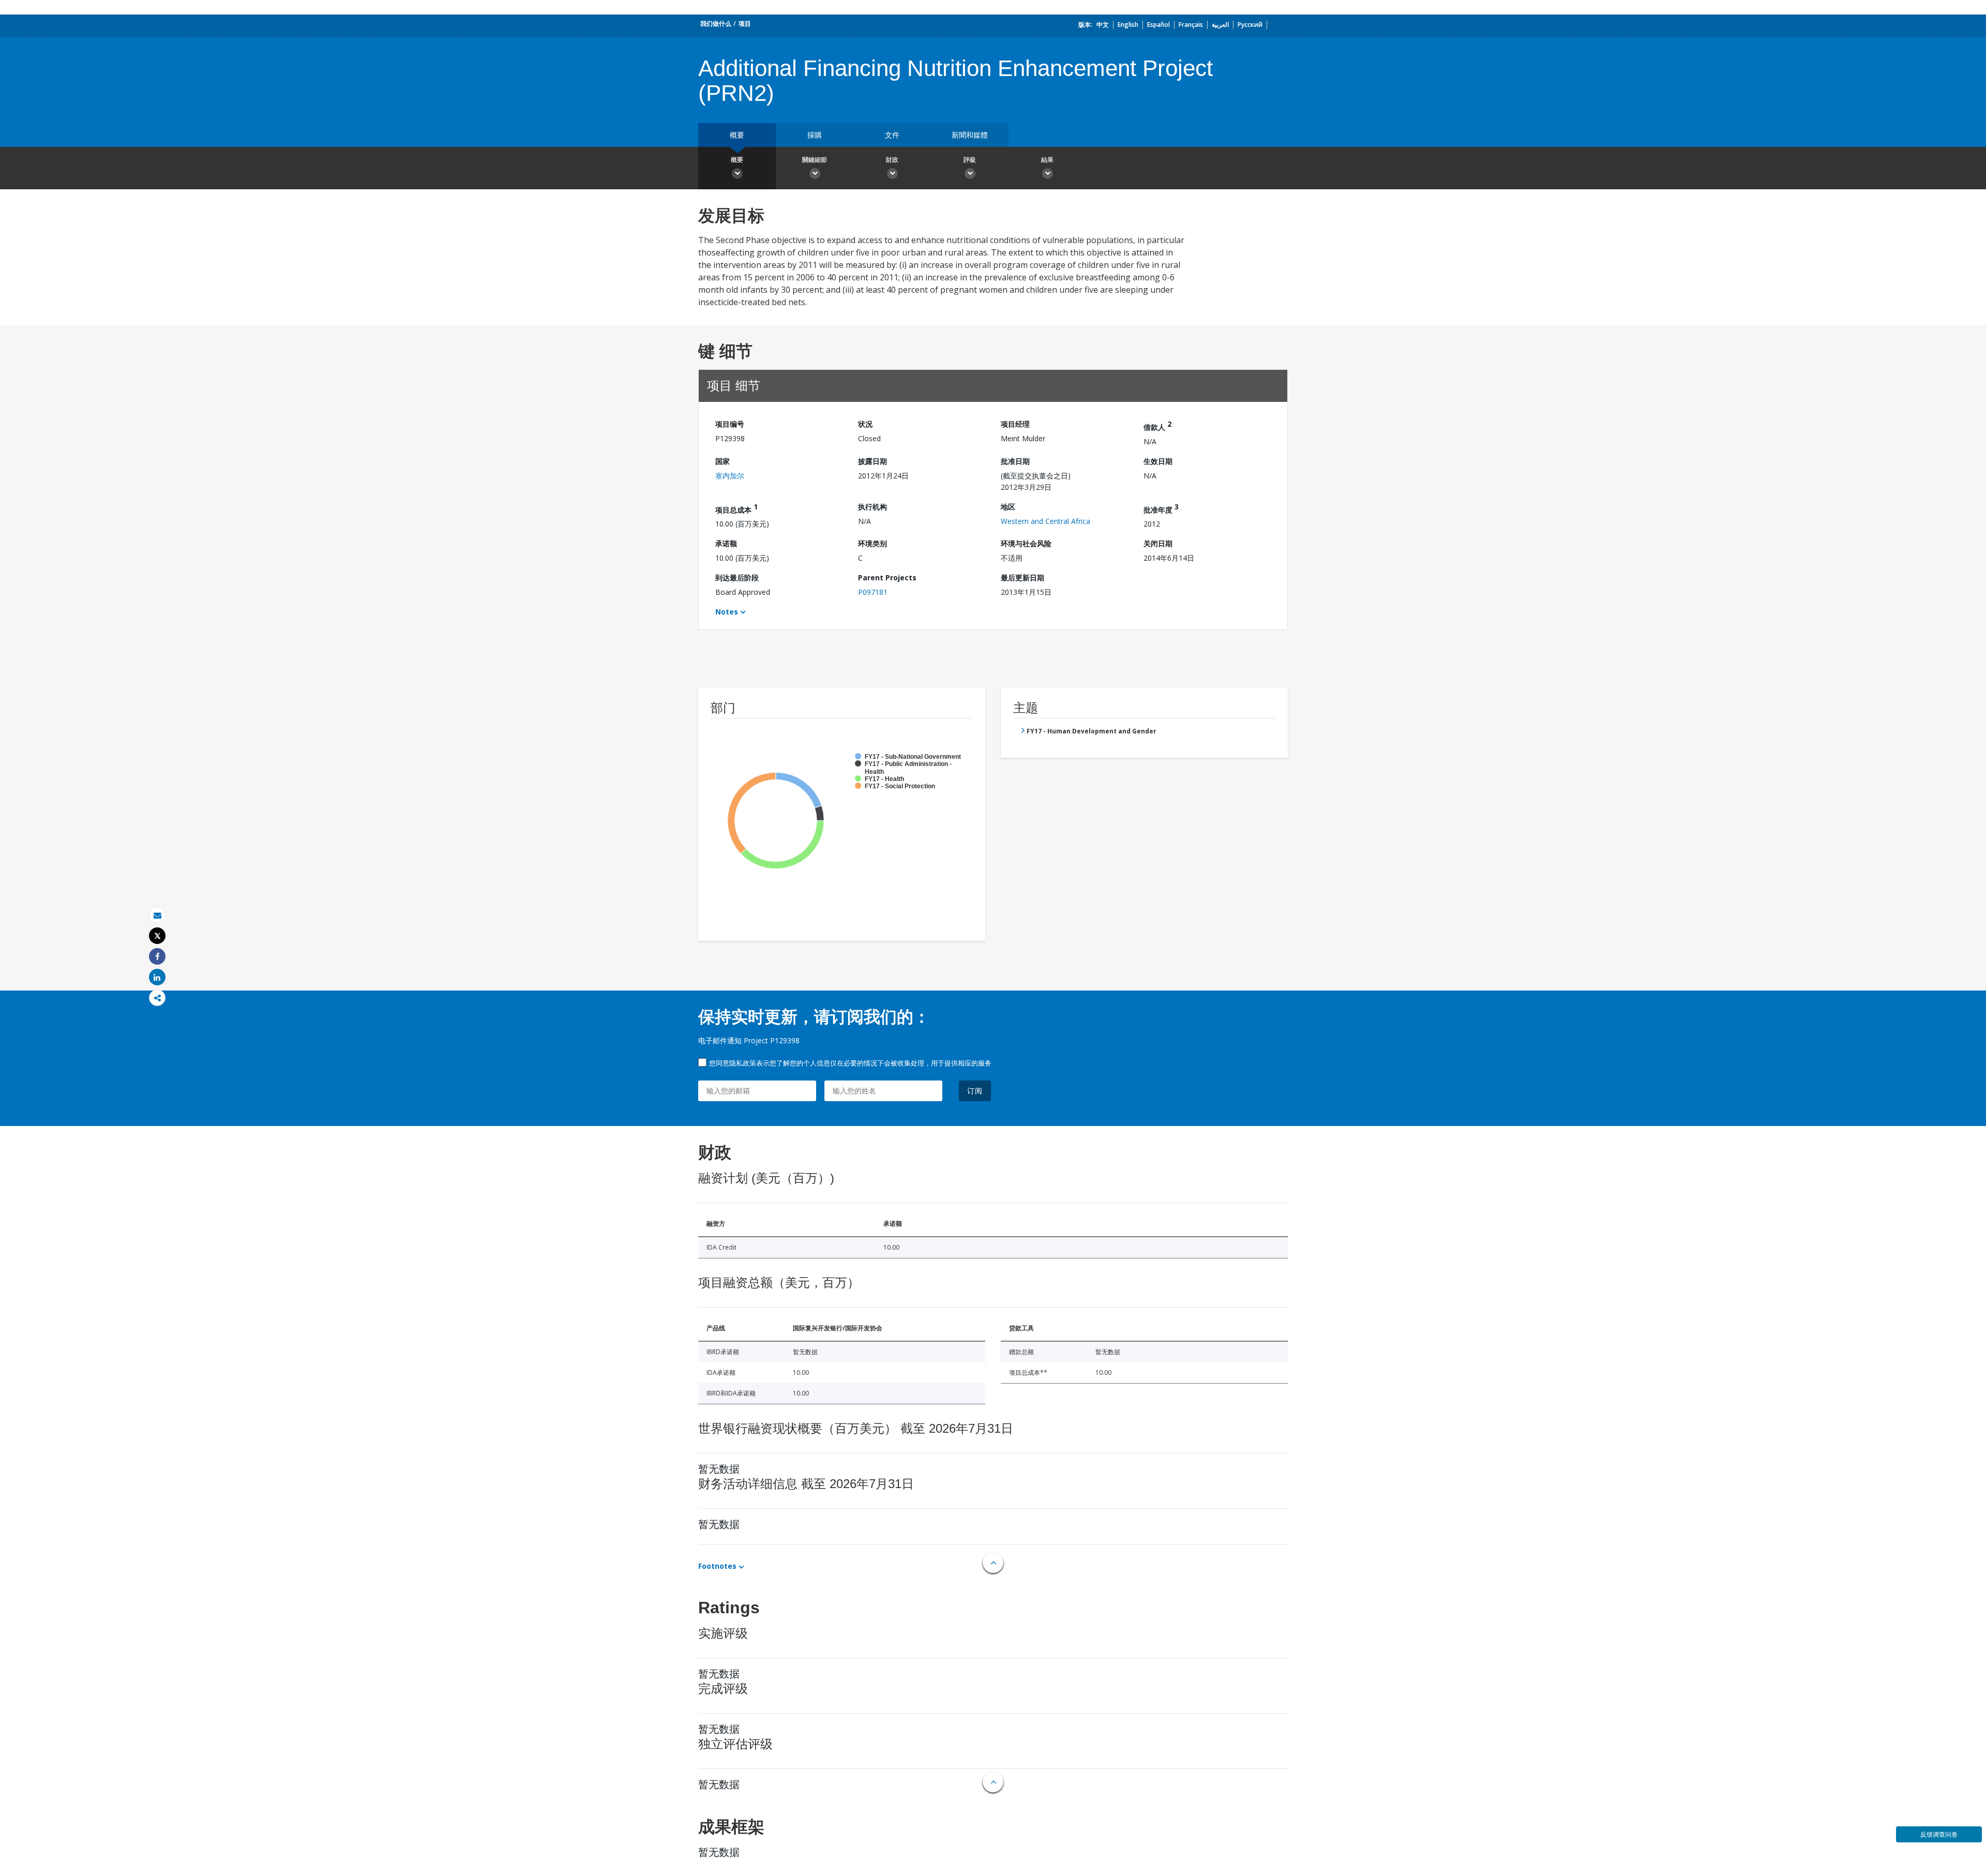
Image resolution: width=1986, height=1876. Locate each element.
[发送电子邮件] (157, 915)
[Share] (157, 957)
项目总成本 (736, 508)
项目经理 (1015, 424)
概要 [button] (737, 160)
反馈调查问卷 (1939, 1834)
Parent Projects (887, 577)
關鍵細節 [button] (815, 160)
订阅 (975, 1091)
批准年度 (1161, 508)
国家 (723, 461)
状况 (865, 424)
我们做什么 (716, 24)
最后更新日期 (1022, 577)
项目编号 (730, 424)
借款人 (1157, 425)
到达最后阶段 (737, 577)
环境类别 (872, 543)
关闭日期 (1158, 543)
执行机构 (872, 507)
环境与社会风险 (1026, 543)
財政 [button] (892, 160)
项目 (745, 24)
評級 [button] (970, 160)
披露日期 (872, 461)
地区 (1008, 507)
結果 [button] (1047, 160)
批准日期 (1015, 461)
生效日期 (1158, 461)
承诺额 (726, 543)
